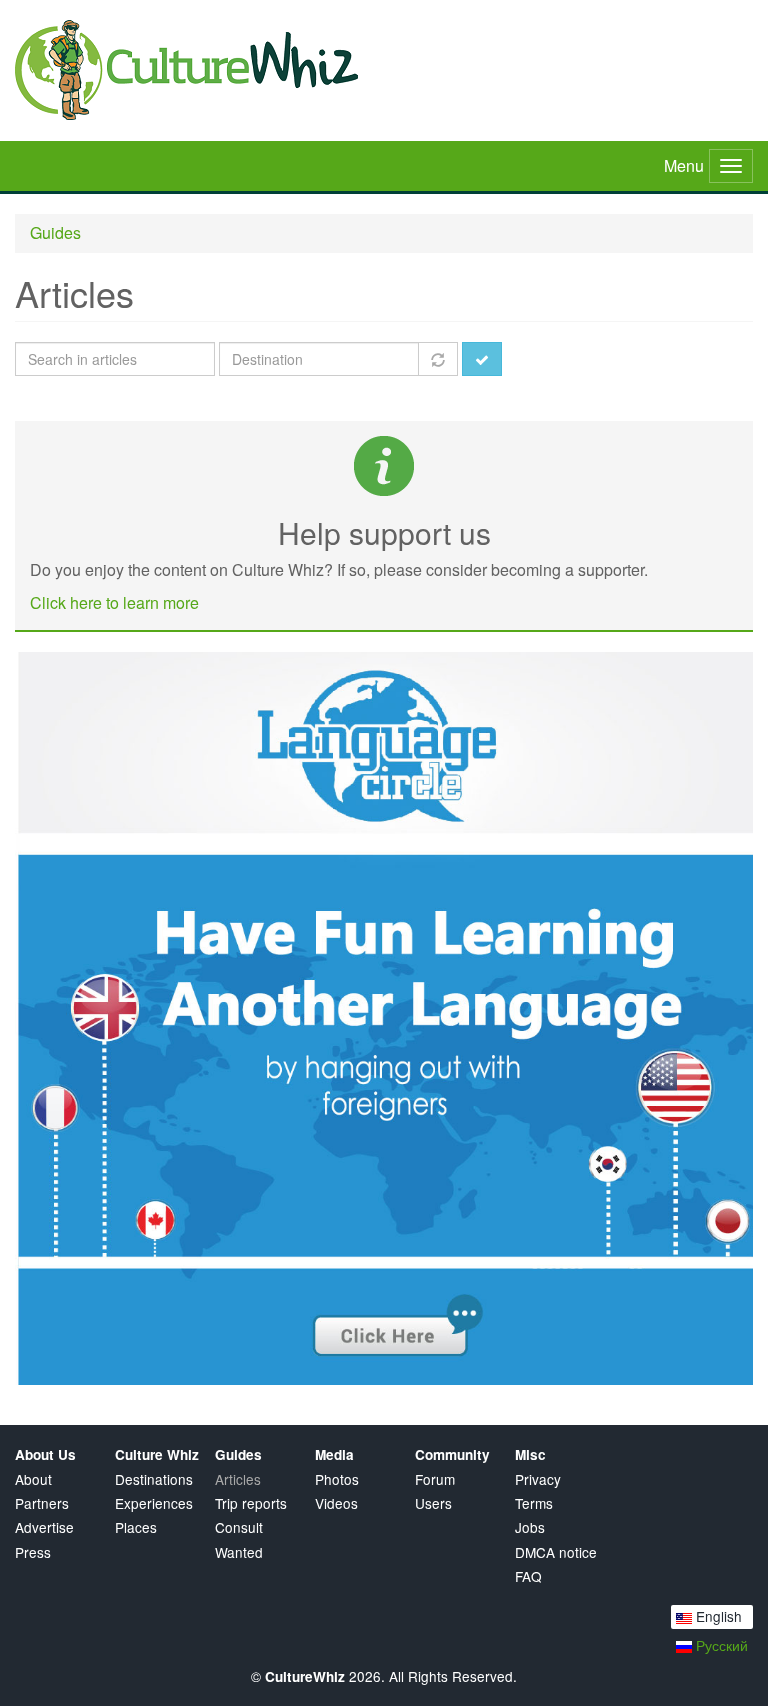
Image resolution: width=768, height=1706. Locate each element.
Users (433, 1503)
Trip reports (251, 1503)
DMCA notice (556, 1552)
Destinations (154, 1479)
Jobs (530, 1527)
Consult (239, 1527)
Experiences (154, 1503)
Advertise (44, 1527)
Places (136, 1527)
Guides (55, 232)
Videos (336, 1503)
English (717, 1616)
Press (33, 1552)
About (33, 1479)
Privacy (538, 1479)
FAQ (528, 1576)
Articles (238, 1479)
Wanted (239, 1552)
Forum (435, 1479)
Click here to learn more (114, 602)
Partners (42, 1503)
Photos (337, 1479)
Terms (534, 1503)
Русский (720, 1645)
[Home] (384, 70)
